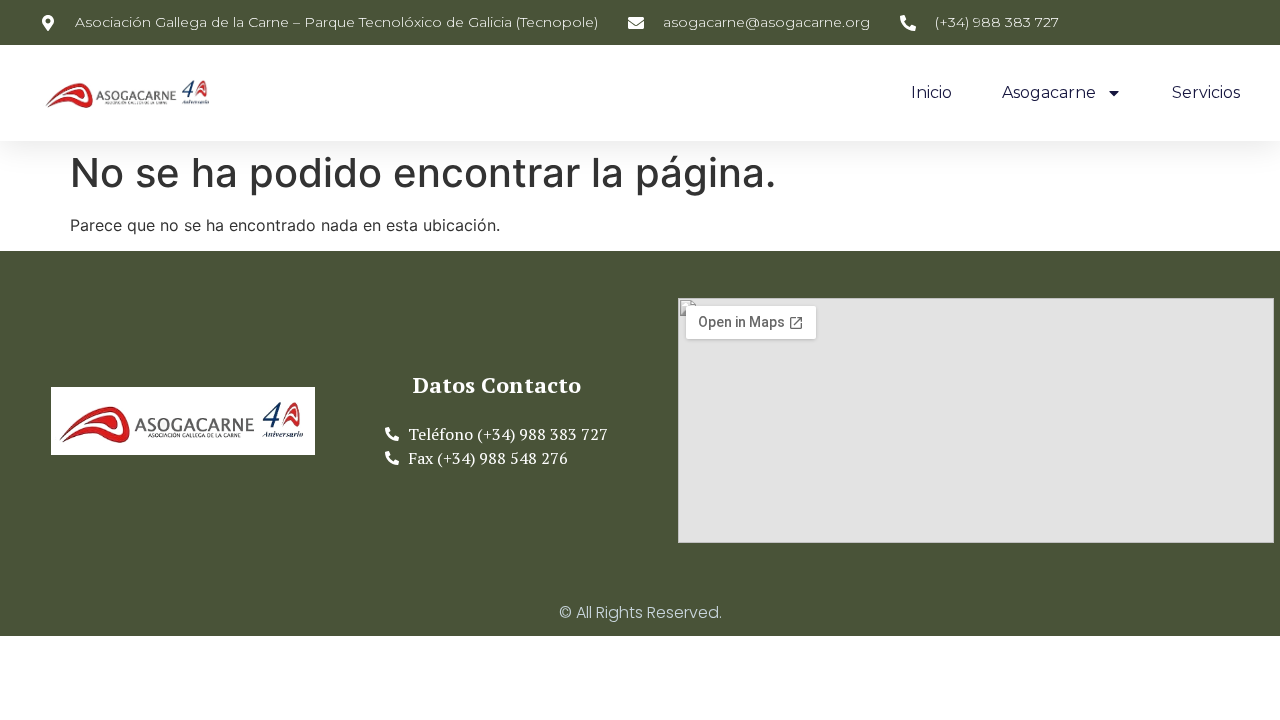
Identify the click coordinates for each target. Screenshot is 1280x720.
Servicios (1206, 92)
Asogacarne (1049, 92)
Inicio (931, 92)
